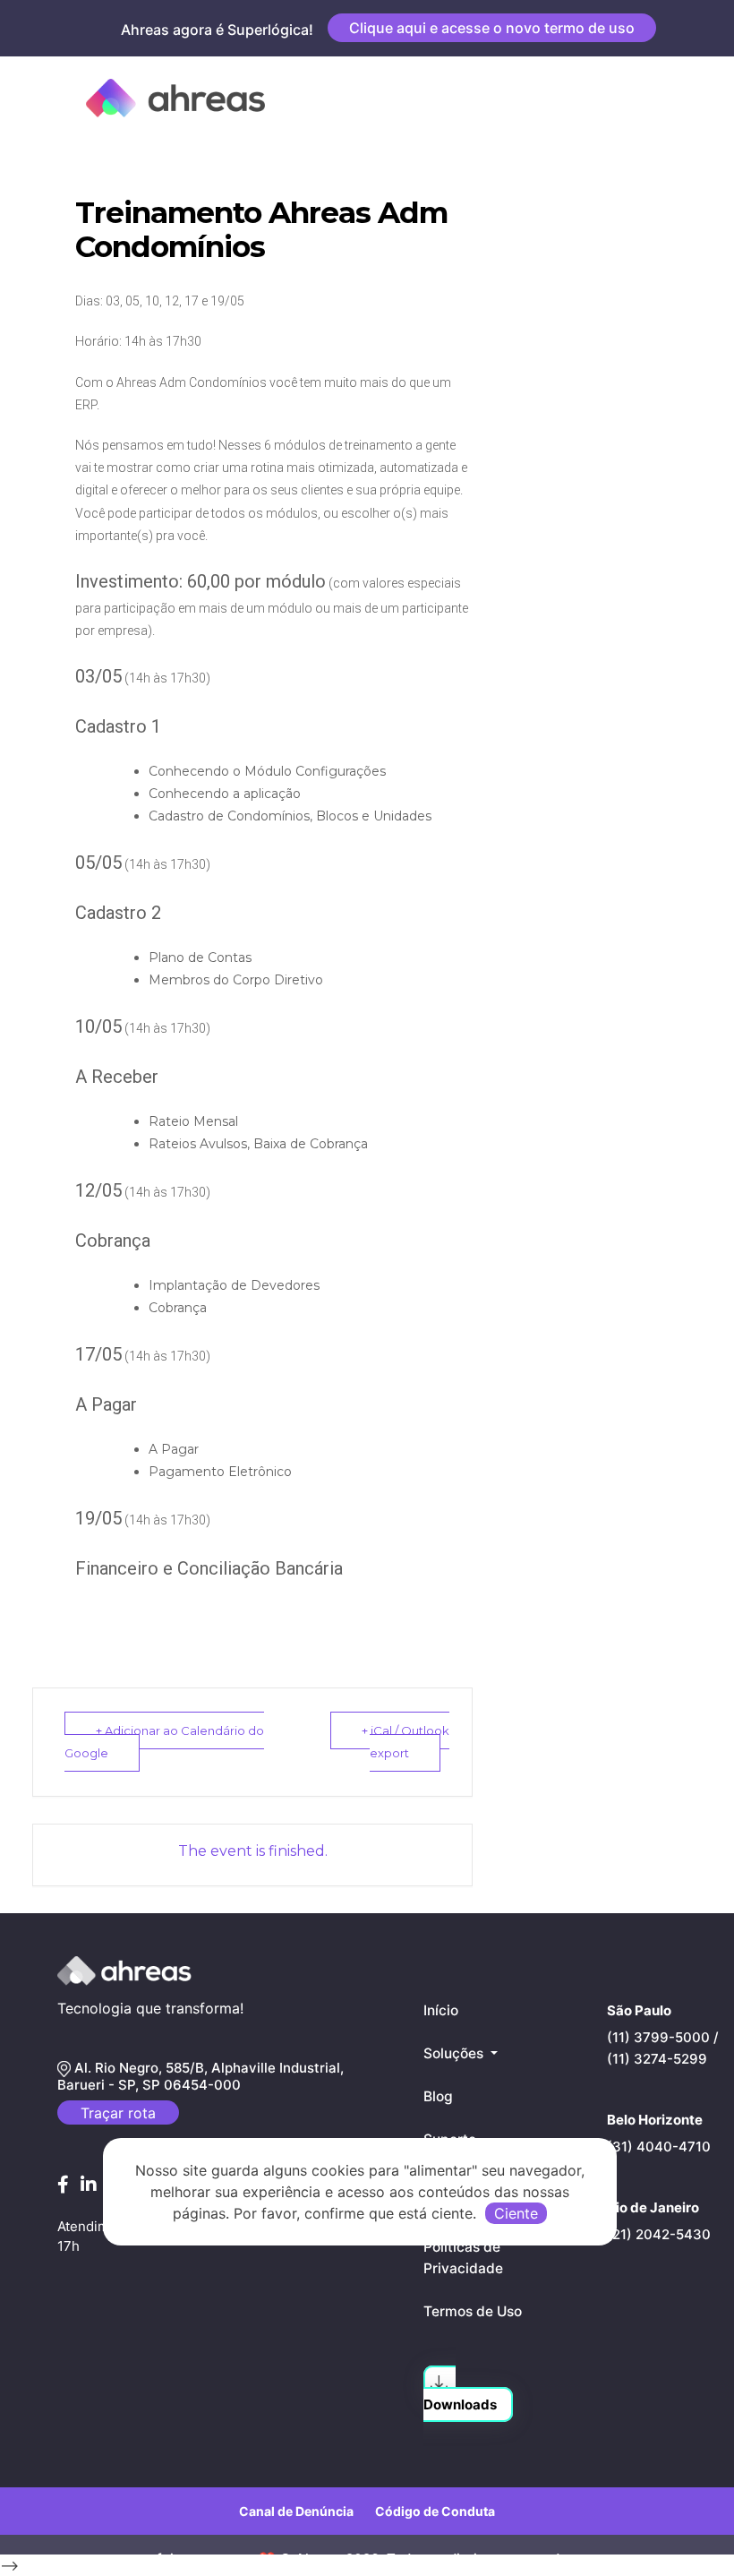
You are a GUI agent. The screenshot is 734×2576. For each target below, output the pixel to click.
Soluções (455, 2053)
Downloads (460, 2404)
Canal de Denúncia (296, 2511)
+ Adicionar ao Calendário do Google (164, 1742)
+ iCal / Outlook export (405, 1742)
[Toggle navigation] (666, 98)
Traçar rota (118, 2113)
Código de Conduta (435, 2511)
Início (441, 2010)
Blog (438, 2096)
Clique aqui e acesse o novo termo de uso (492, 28)
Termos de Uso (473, 2311)
